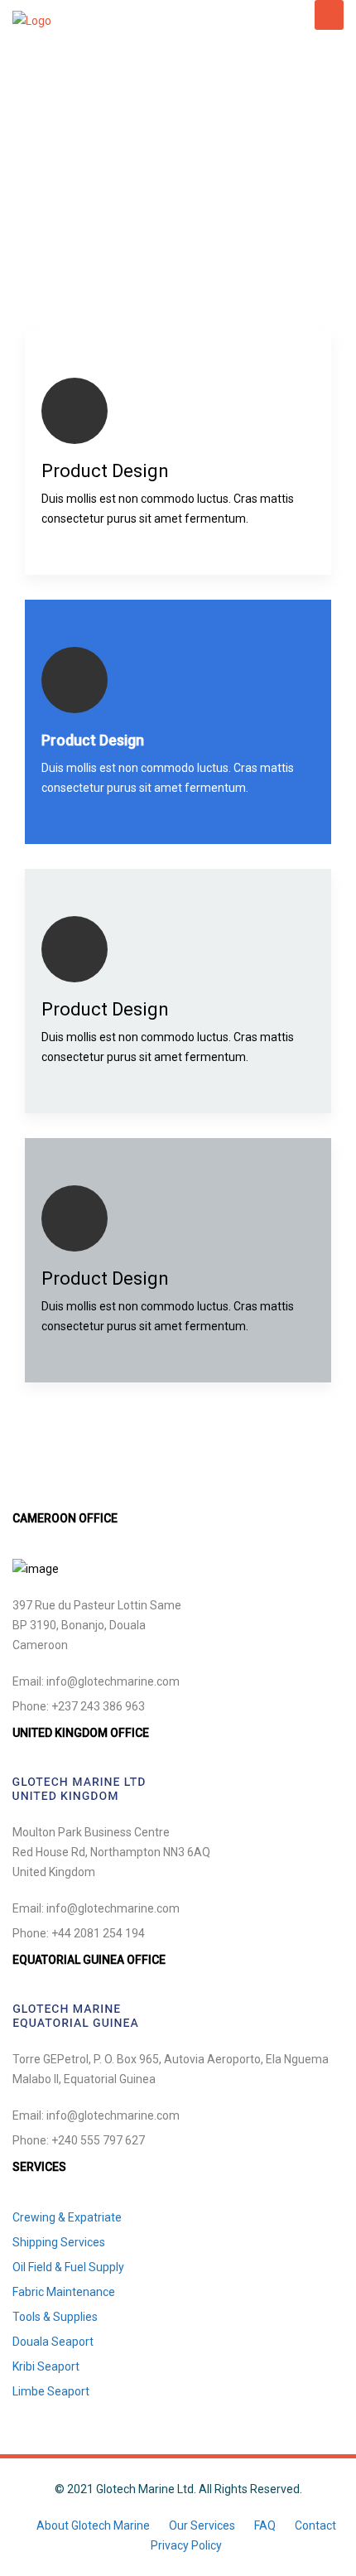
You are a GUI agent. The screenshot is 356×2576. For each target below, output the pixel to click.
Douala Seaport (53, 2342)
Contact (315, 2525)
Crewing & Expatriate (67, 2217)
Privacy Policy (186, 2545)
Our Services (202, 2525)
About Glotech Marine (93, 2525)
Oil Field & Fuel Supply (68, 2267)
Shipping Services (59, 2242)
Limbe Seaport (51, 2391)
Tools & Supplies (55, 2317)
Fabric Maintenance (64, 2292)
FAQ (265, 2525)
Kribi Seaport (46, 2366)
